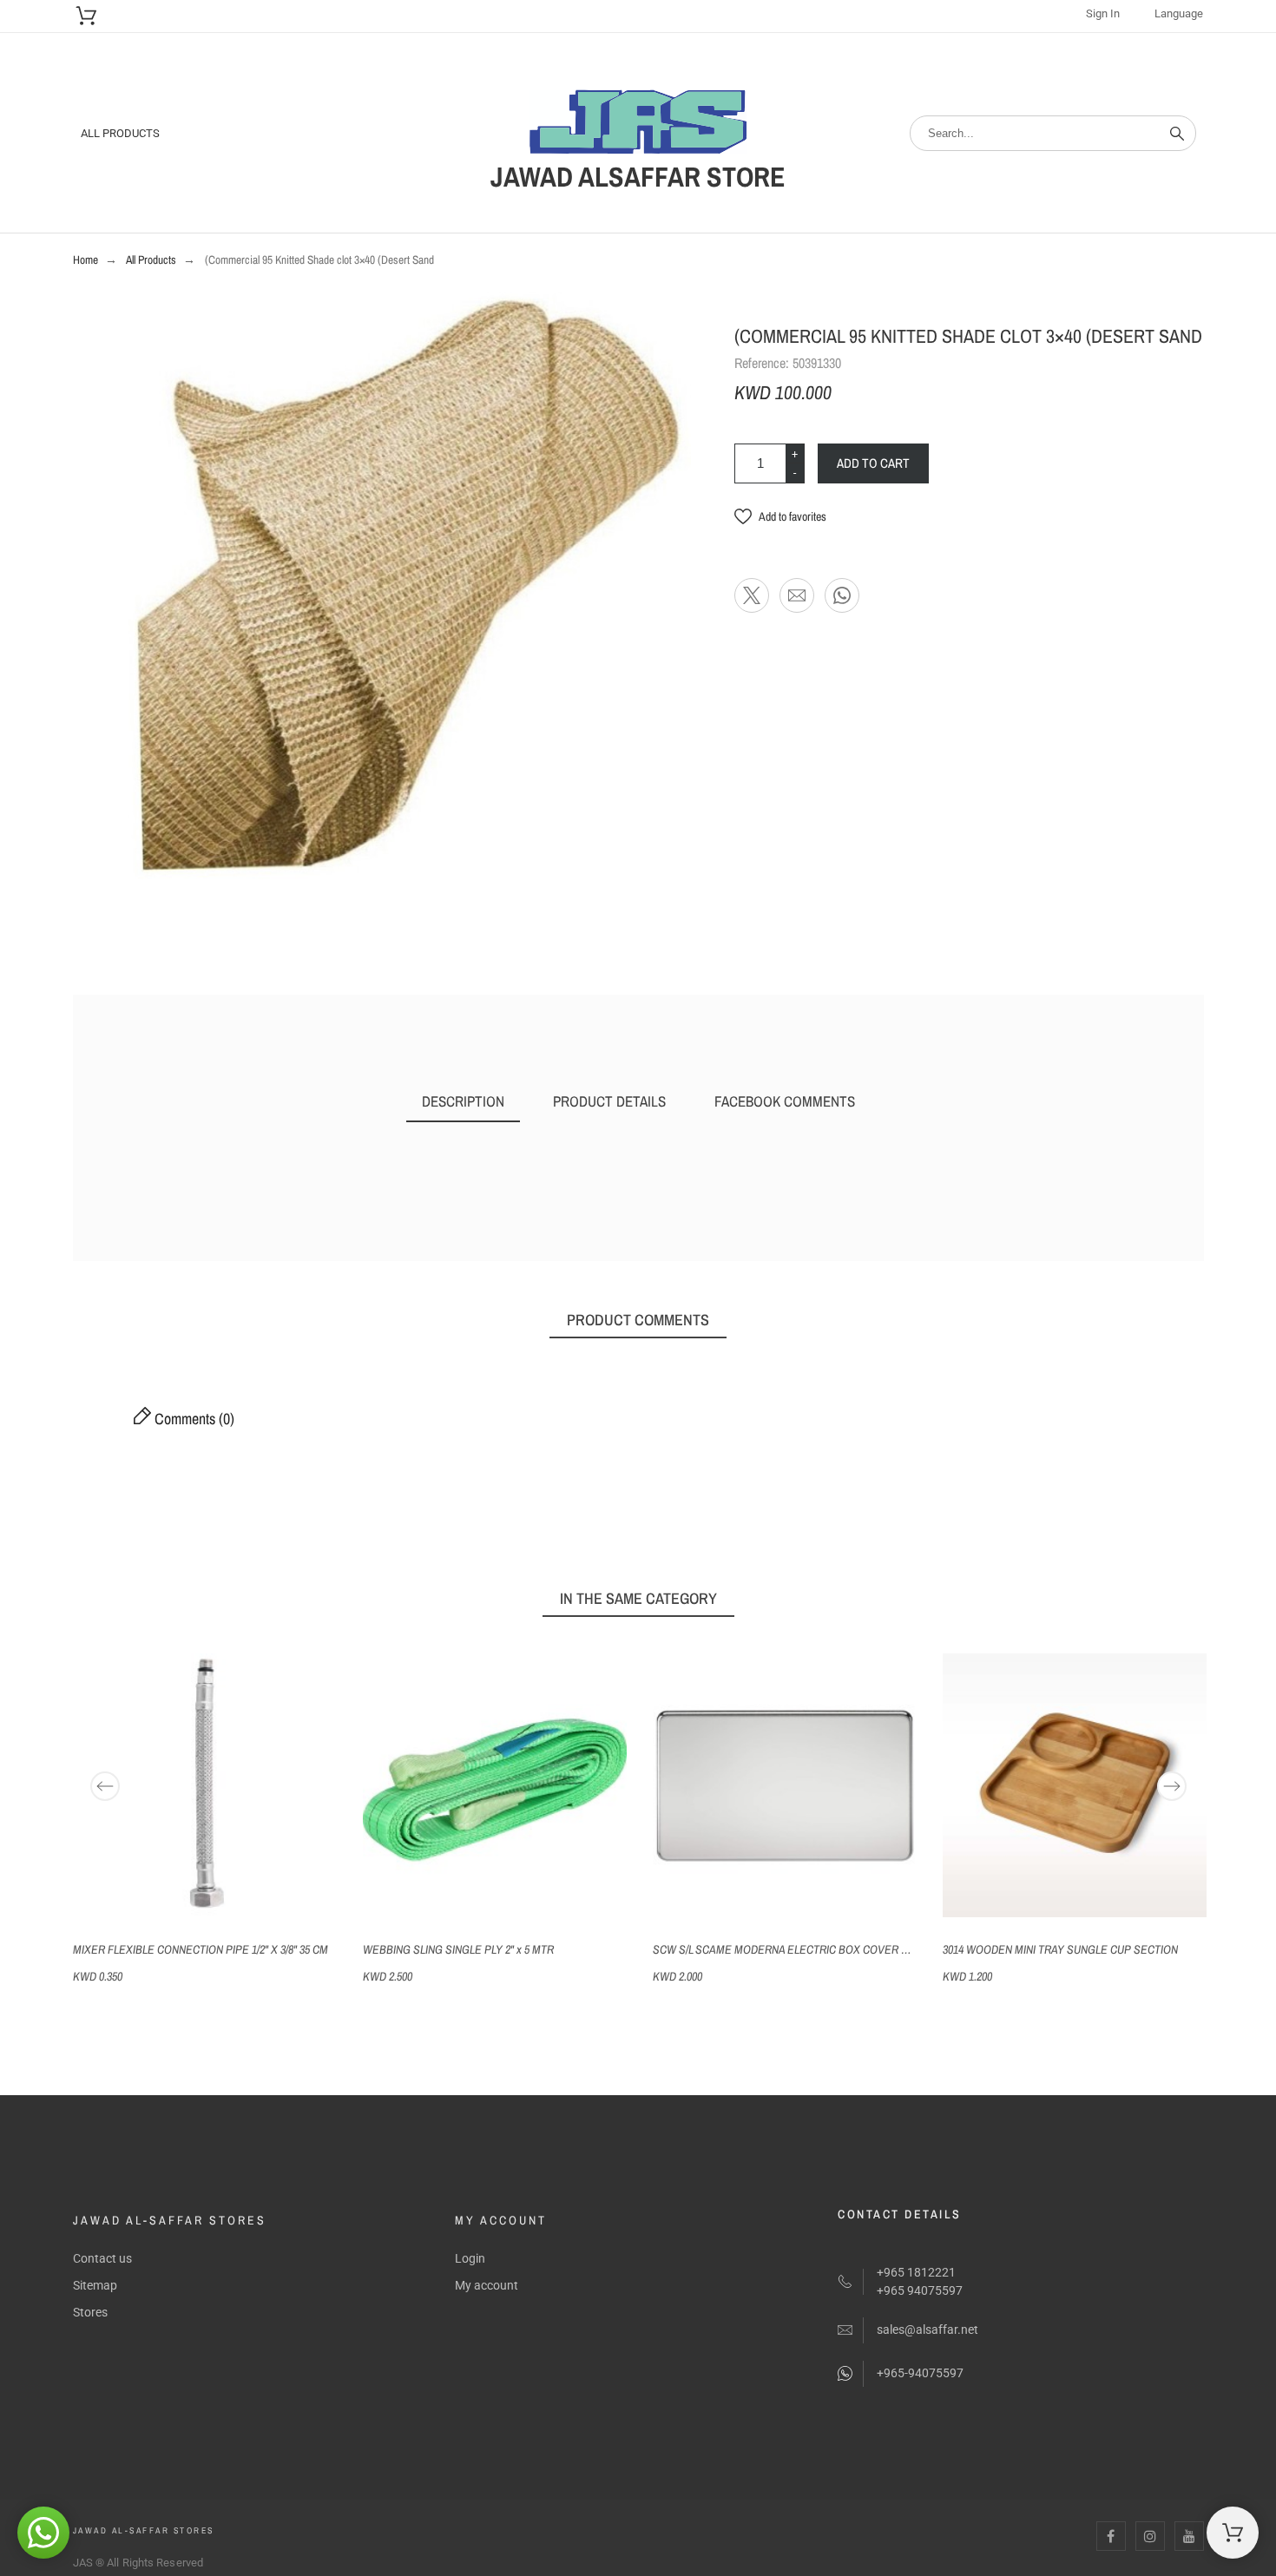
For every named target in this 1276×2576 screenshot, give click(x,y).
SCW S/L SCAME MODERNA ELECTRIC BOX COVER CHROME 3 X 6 (812, 1949)
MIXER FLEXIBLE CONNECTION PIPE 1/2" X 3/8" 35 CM (201, 1949)
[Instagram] (1150, 2536)
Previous (105, 1786)
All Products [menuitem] (120, 133)
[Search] (1177, 134)
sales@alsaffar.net (927, 2330)
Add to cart (873, 463)
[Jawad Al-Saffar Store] (638, 125)
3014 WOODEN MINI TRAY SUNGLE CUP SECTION (1060, 1949)
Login (470, 2258)
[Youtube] (1189, 2536)
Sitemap (95, 2285)
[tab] (463, 1102)
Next (1172, 1786)
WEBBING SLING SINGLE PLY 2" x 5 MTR (458, 1949)
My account (487, 2285)
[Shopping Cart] (1233, 2533)
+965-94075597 (920, 2373)
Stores (90, 2312)
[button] (780, 517)
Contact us (102, 2258)
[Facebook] (1111, 2536)
